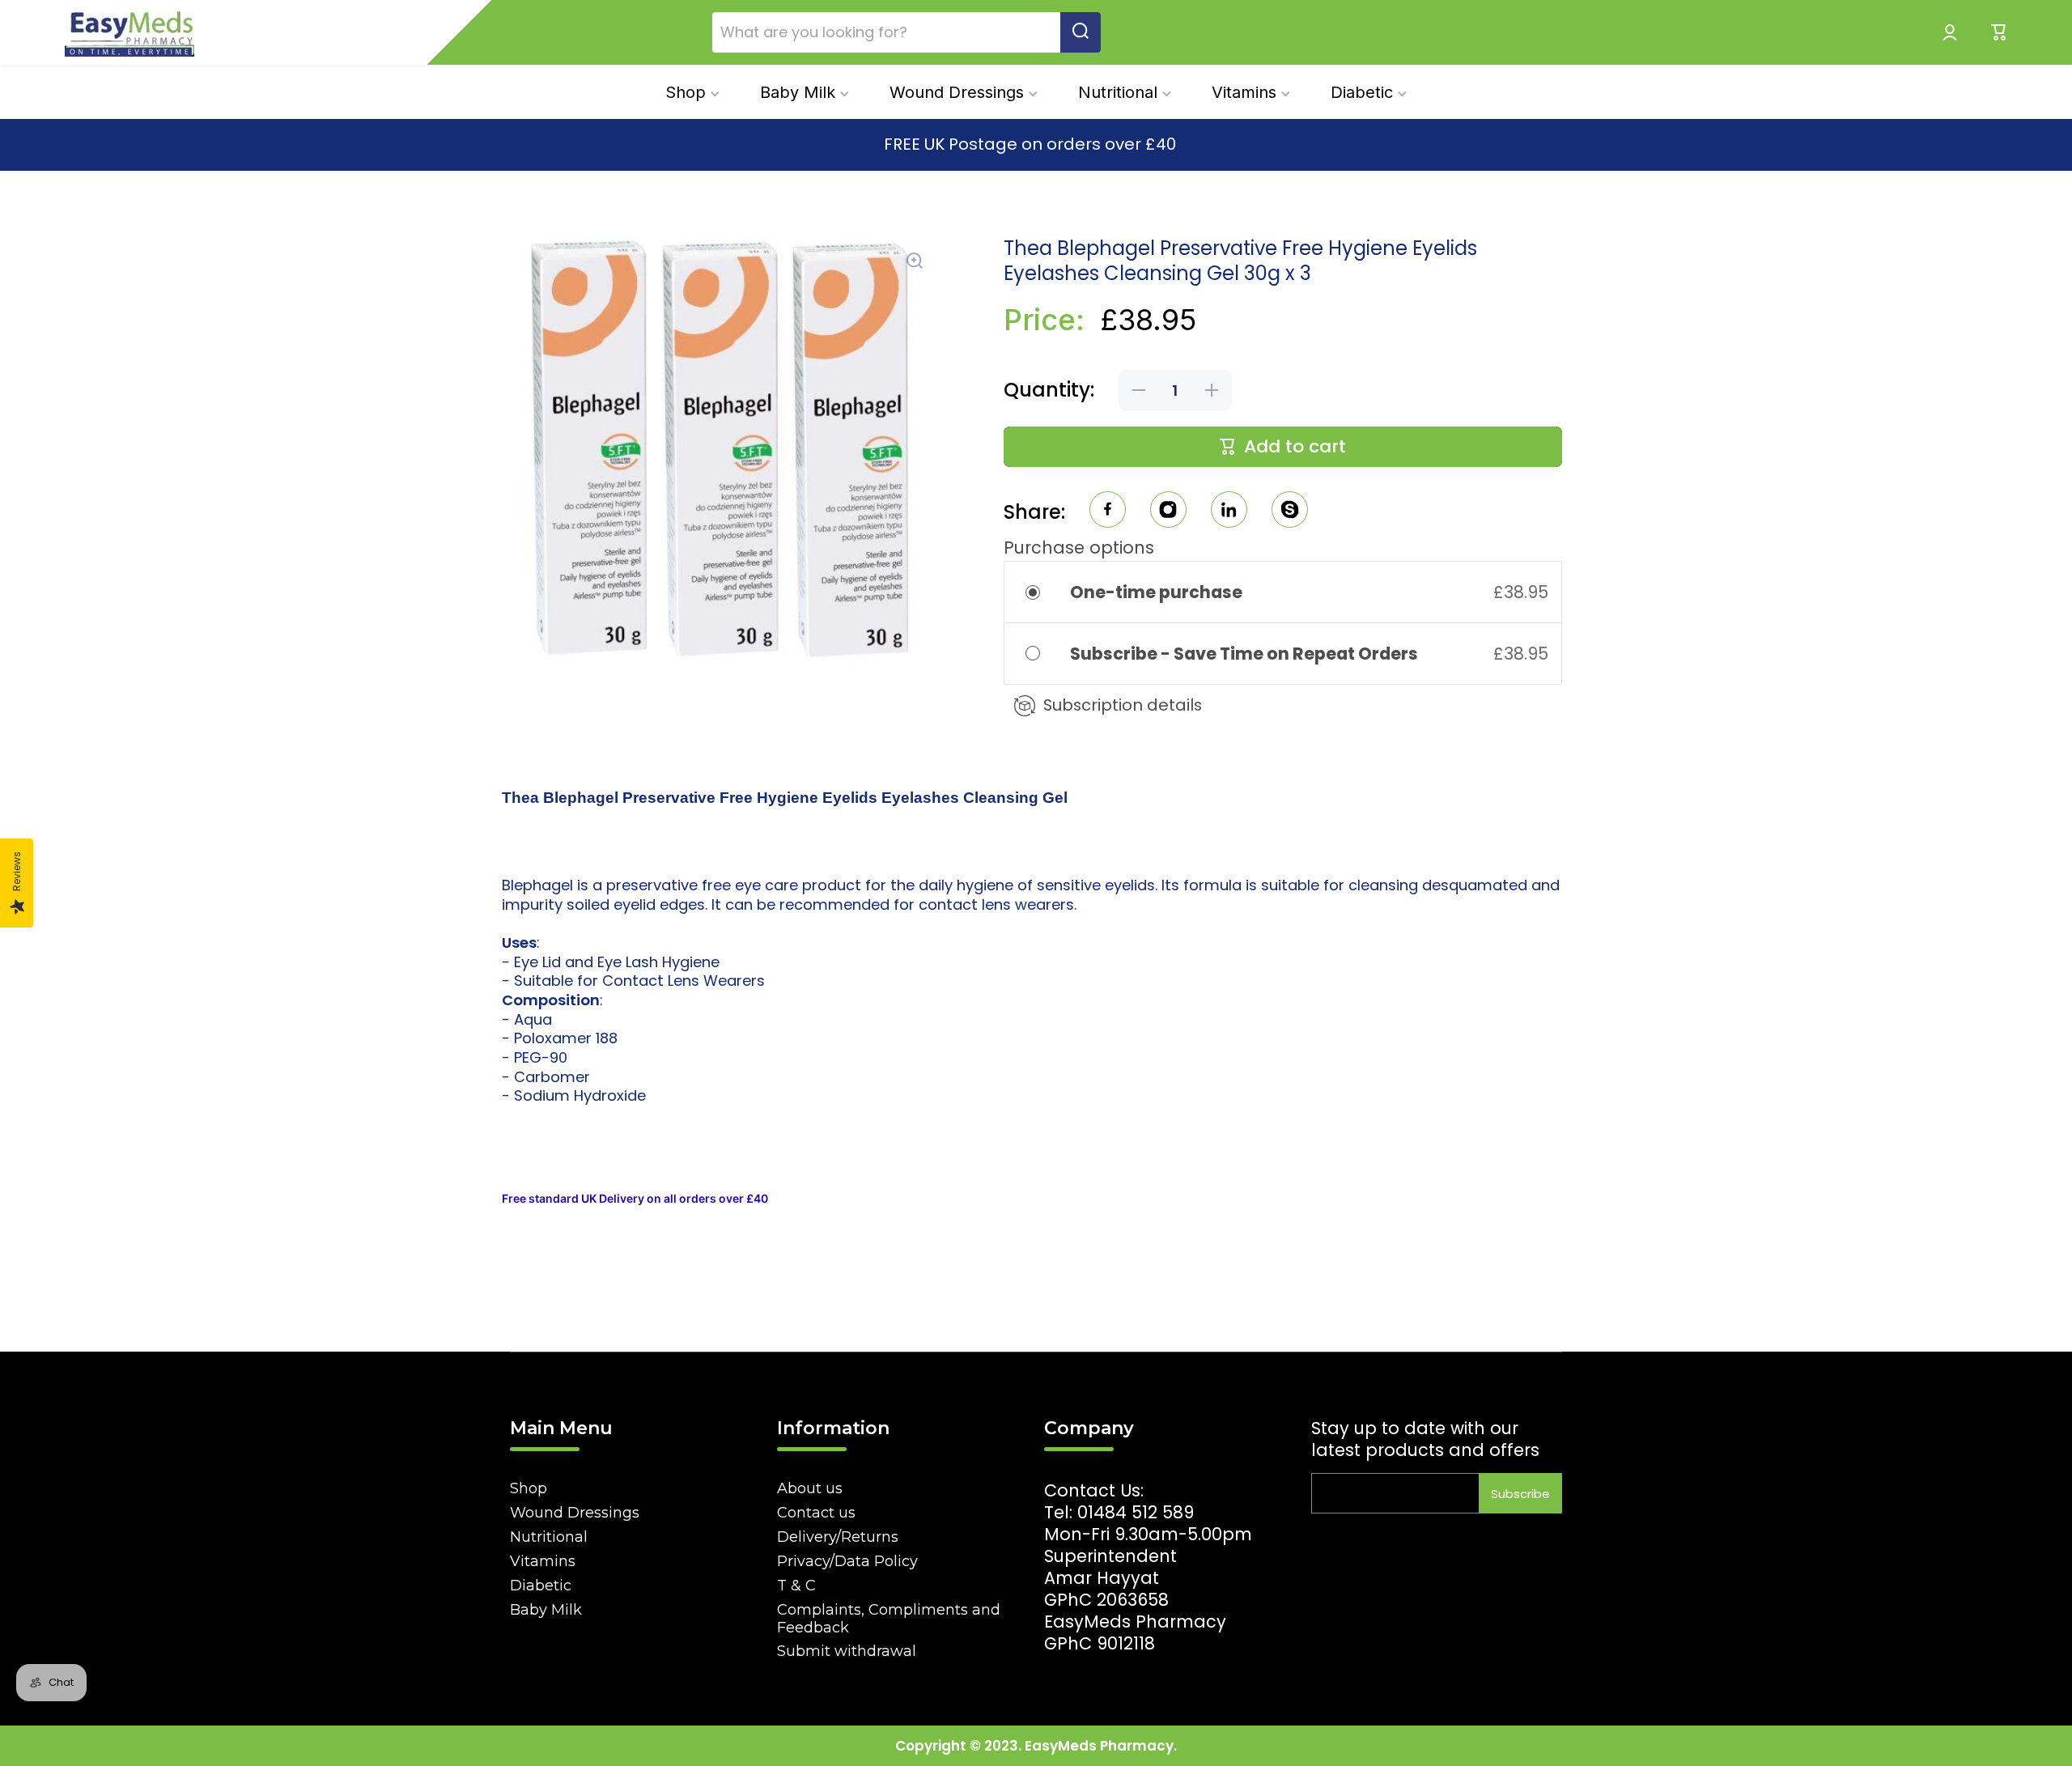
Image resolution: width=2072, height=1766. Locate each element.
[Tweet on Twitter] (1229, 512)
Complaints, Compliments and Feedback (889, 1619)
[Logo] (129, 32)
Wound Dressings (575, 1513)
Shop (529, 1488)
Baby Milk (546, 1610)
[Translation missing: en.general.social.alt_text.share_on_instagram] (1168, 512)
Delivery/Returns (838, 1537)
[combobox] (906, 32)
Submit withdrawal (847, 1651)
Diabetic (541, 1586)
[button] (1999, 32)
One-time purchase (1156, 592)
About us (810, 1488)
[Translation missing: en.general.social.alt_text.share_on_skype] (1290, 512)
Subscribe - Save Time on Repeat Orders (1246, 654)
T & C (796, 1586)
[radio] (1044, 592)
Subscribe (1520, 1494)
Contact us (816, 1513)
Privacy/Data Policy (847, 1561)
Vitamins (543, 1561)
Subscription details (1123, 705)
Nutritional (549, 1537)
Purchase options (1079, 548)
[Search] (1081, 32)
